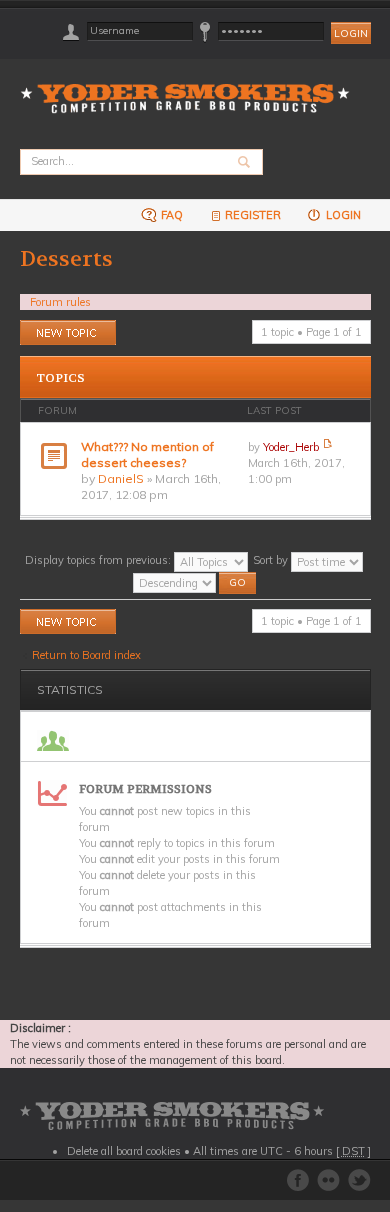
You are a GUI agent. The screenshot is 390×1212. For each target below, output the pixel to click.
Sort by (272, 560)
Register (253, 215)
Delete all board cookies (124, 1151)
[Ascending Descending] (195, 581)
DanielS (121, 478)
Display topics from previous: (99, 560)
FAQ (170, 215)
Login (342, 215)
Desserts (66, 259)
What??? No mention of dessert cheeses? (147, 454)
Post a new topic (61, 328)
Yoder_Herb (291, 447)
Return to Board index (86, 655)
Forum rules (60, 302)
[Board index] (191, 86)
